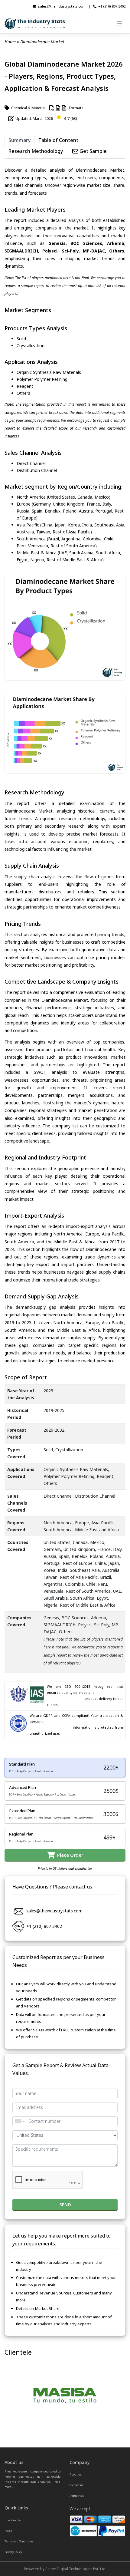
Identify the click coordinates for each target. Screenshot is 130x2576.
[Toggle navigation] (120, 23)
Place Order (69, 1855)
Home (10, 42)
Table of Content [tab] (58, 140)
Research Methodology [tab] (36, 151)
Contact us (76, 2485)
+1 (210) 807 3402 (112, 6)
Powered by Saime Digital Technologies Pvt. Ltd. (65, 2569)
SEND (65, 2205)
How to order (13, 2520)
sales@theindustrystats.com (62, 6)
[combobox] (20, 2121)
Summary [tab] (19, 140)
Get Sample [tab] (93, 151)
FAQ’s (8, 2531)
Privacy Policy (13, 2552)
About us (76, 2474)
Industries (77, 2496)
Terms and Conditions (19, 2541)
